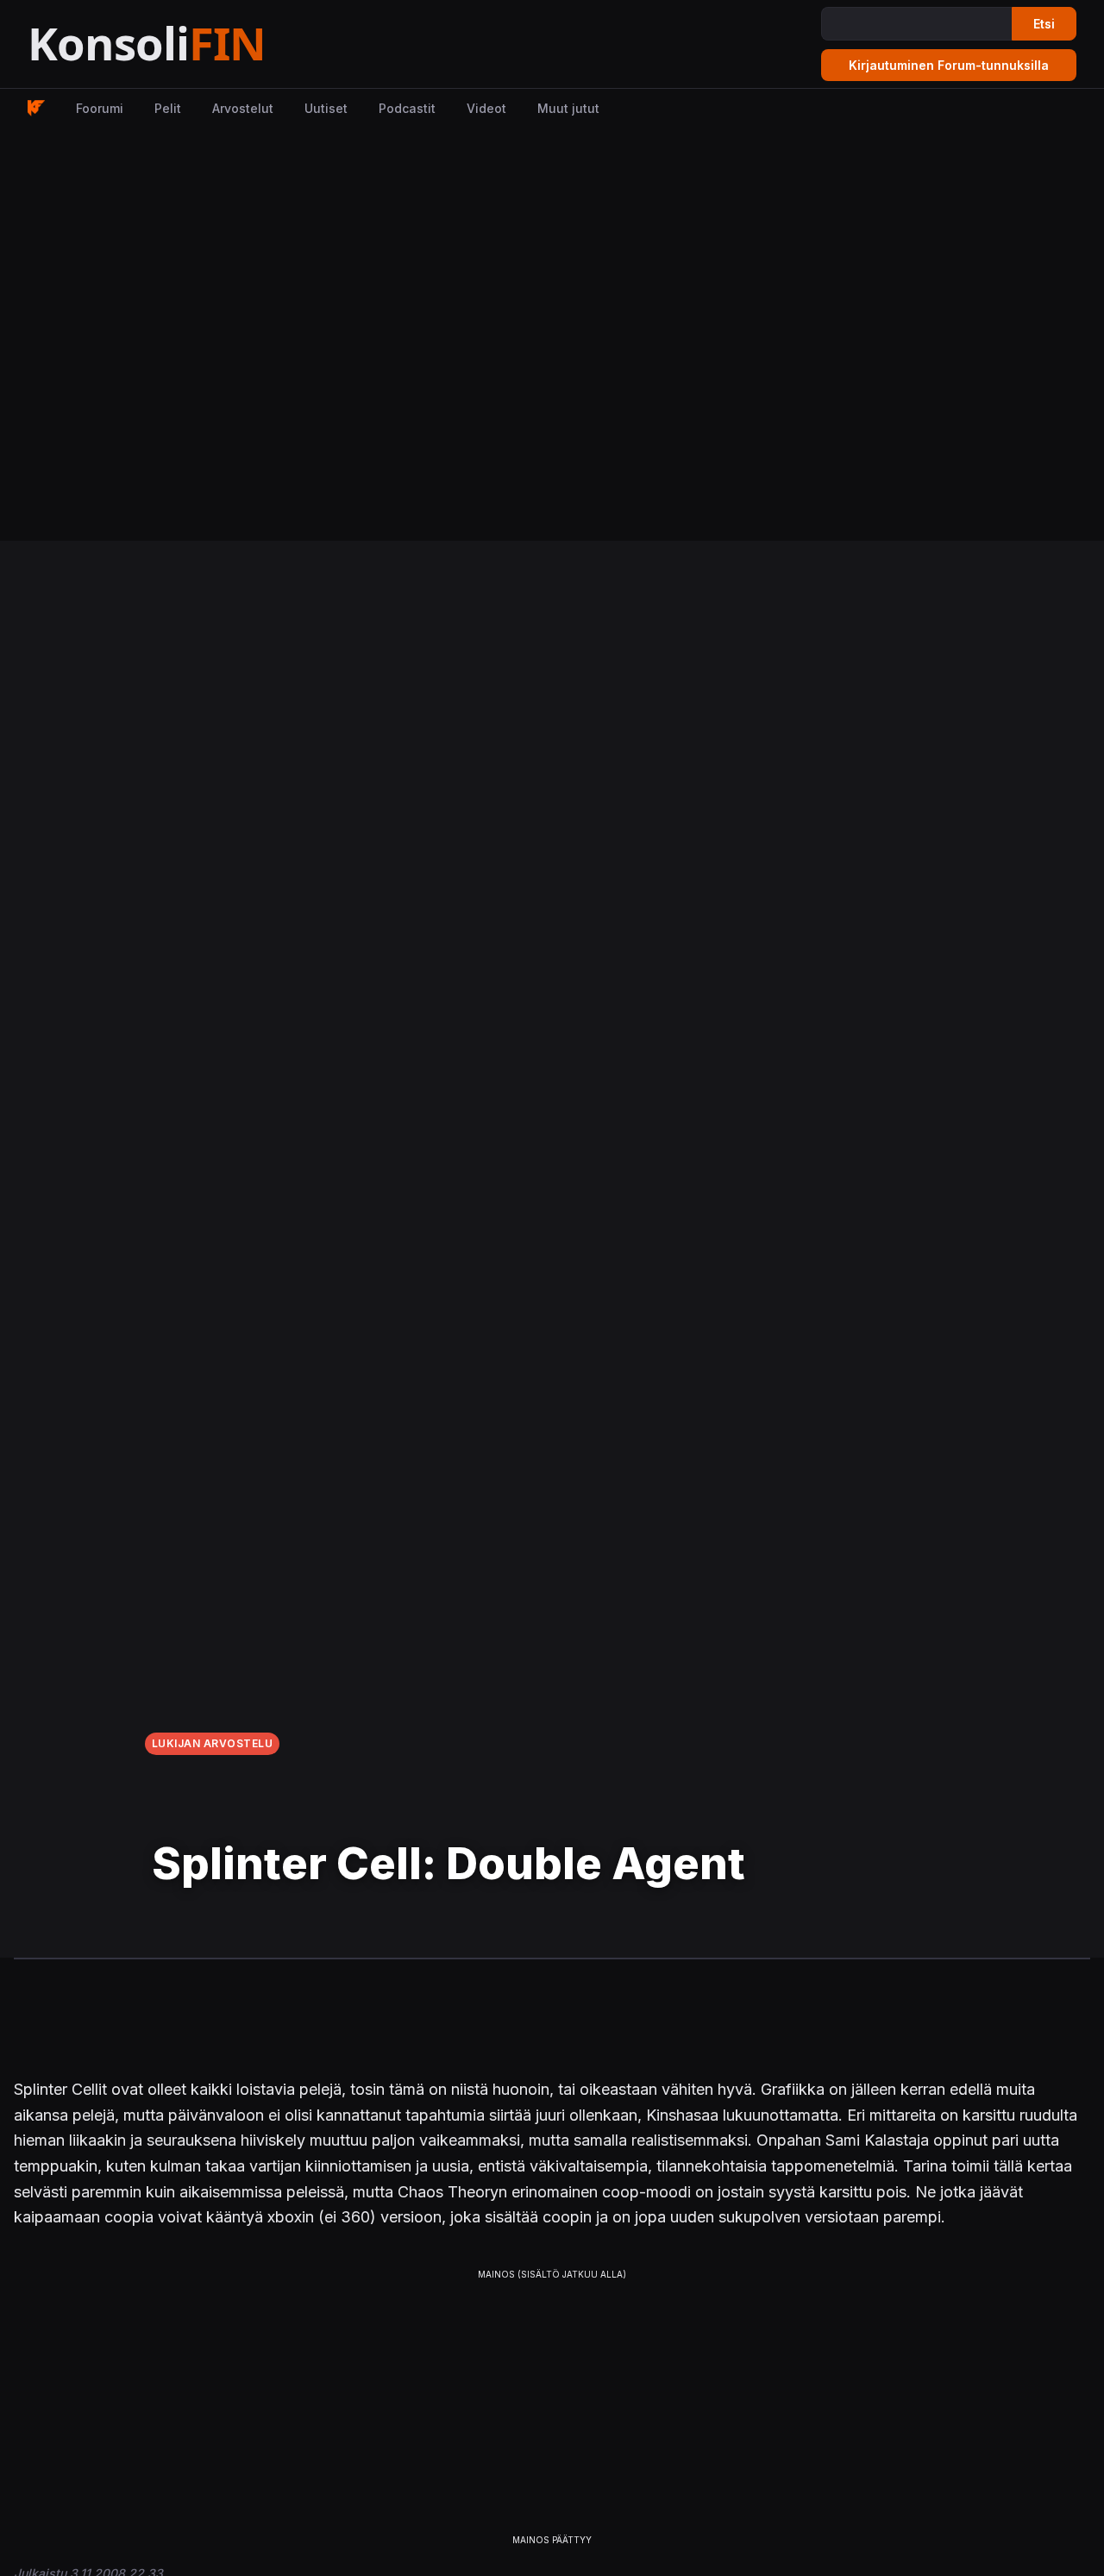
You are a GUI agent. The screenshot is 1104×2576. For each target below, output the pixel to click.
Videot (486, 108)
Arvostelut (243, 108)
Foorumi (100, 108)
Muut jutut (568, 108)
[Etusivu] (189, 44)
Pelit (168, 108)
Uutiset (326, 108)
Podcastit (407, 108)
